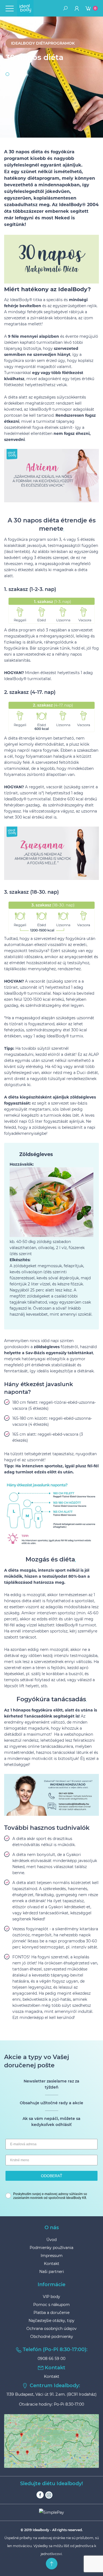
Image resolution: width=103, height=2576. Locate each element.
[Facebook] (40, 2495)
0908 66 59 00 (51, 2359)
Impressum (52, 2256)
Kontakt (52, 2264)
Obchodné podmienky (52, 2337)
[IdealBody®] (25, 8)
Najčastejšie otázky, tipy (51, 2321)
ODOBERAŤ (52, 2176)
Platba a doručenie (51, 2313)
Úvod (51, 2240)
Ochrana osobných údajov (51, 2329)
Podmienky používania (51, 2248)
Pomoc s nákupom (51, 2305)
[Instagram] (49, 2495)
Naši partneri (52, 2272)
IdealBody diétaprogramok (43, 43)
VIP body (51, 2297)
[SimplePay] (52, 2512)
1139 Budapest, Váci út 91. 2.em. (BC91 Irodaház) (52, 2394)
